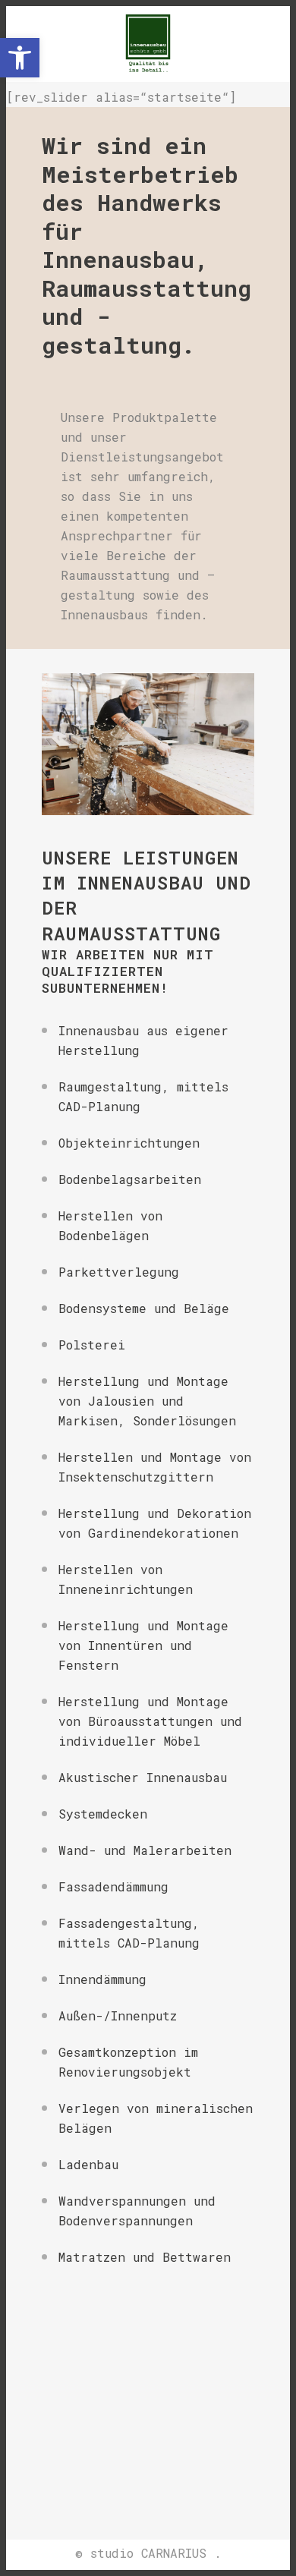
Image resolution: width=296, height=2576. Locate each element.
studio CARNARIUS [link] (148, 2553)
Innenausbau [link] (140, 883)
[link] (20, 58)
